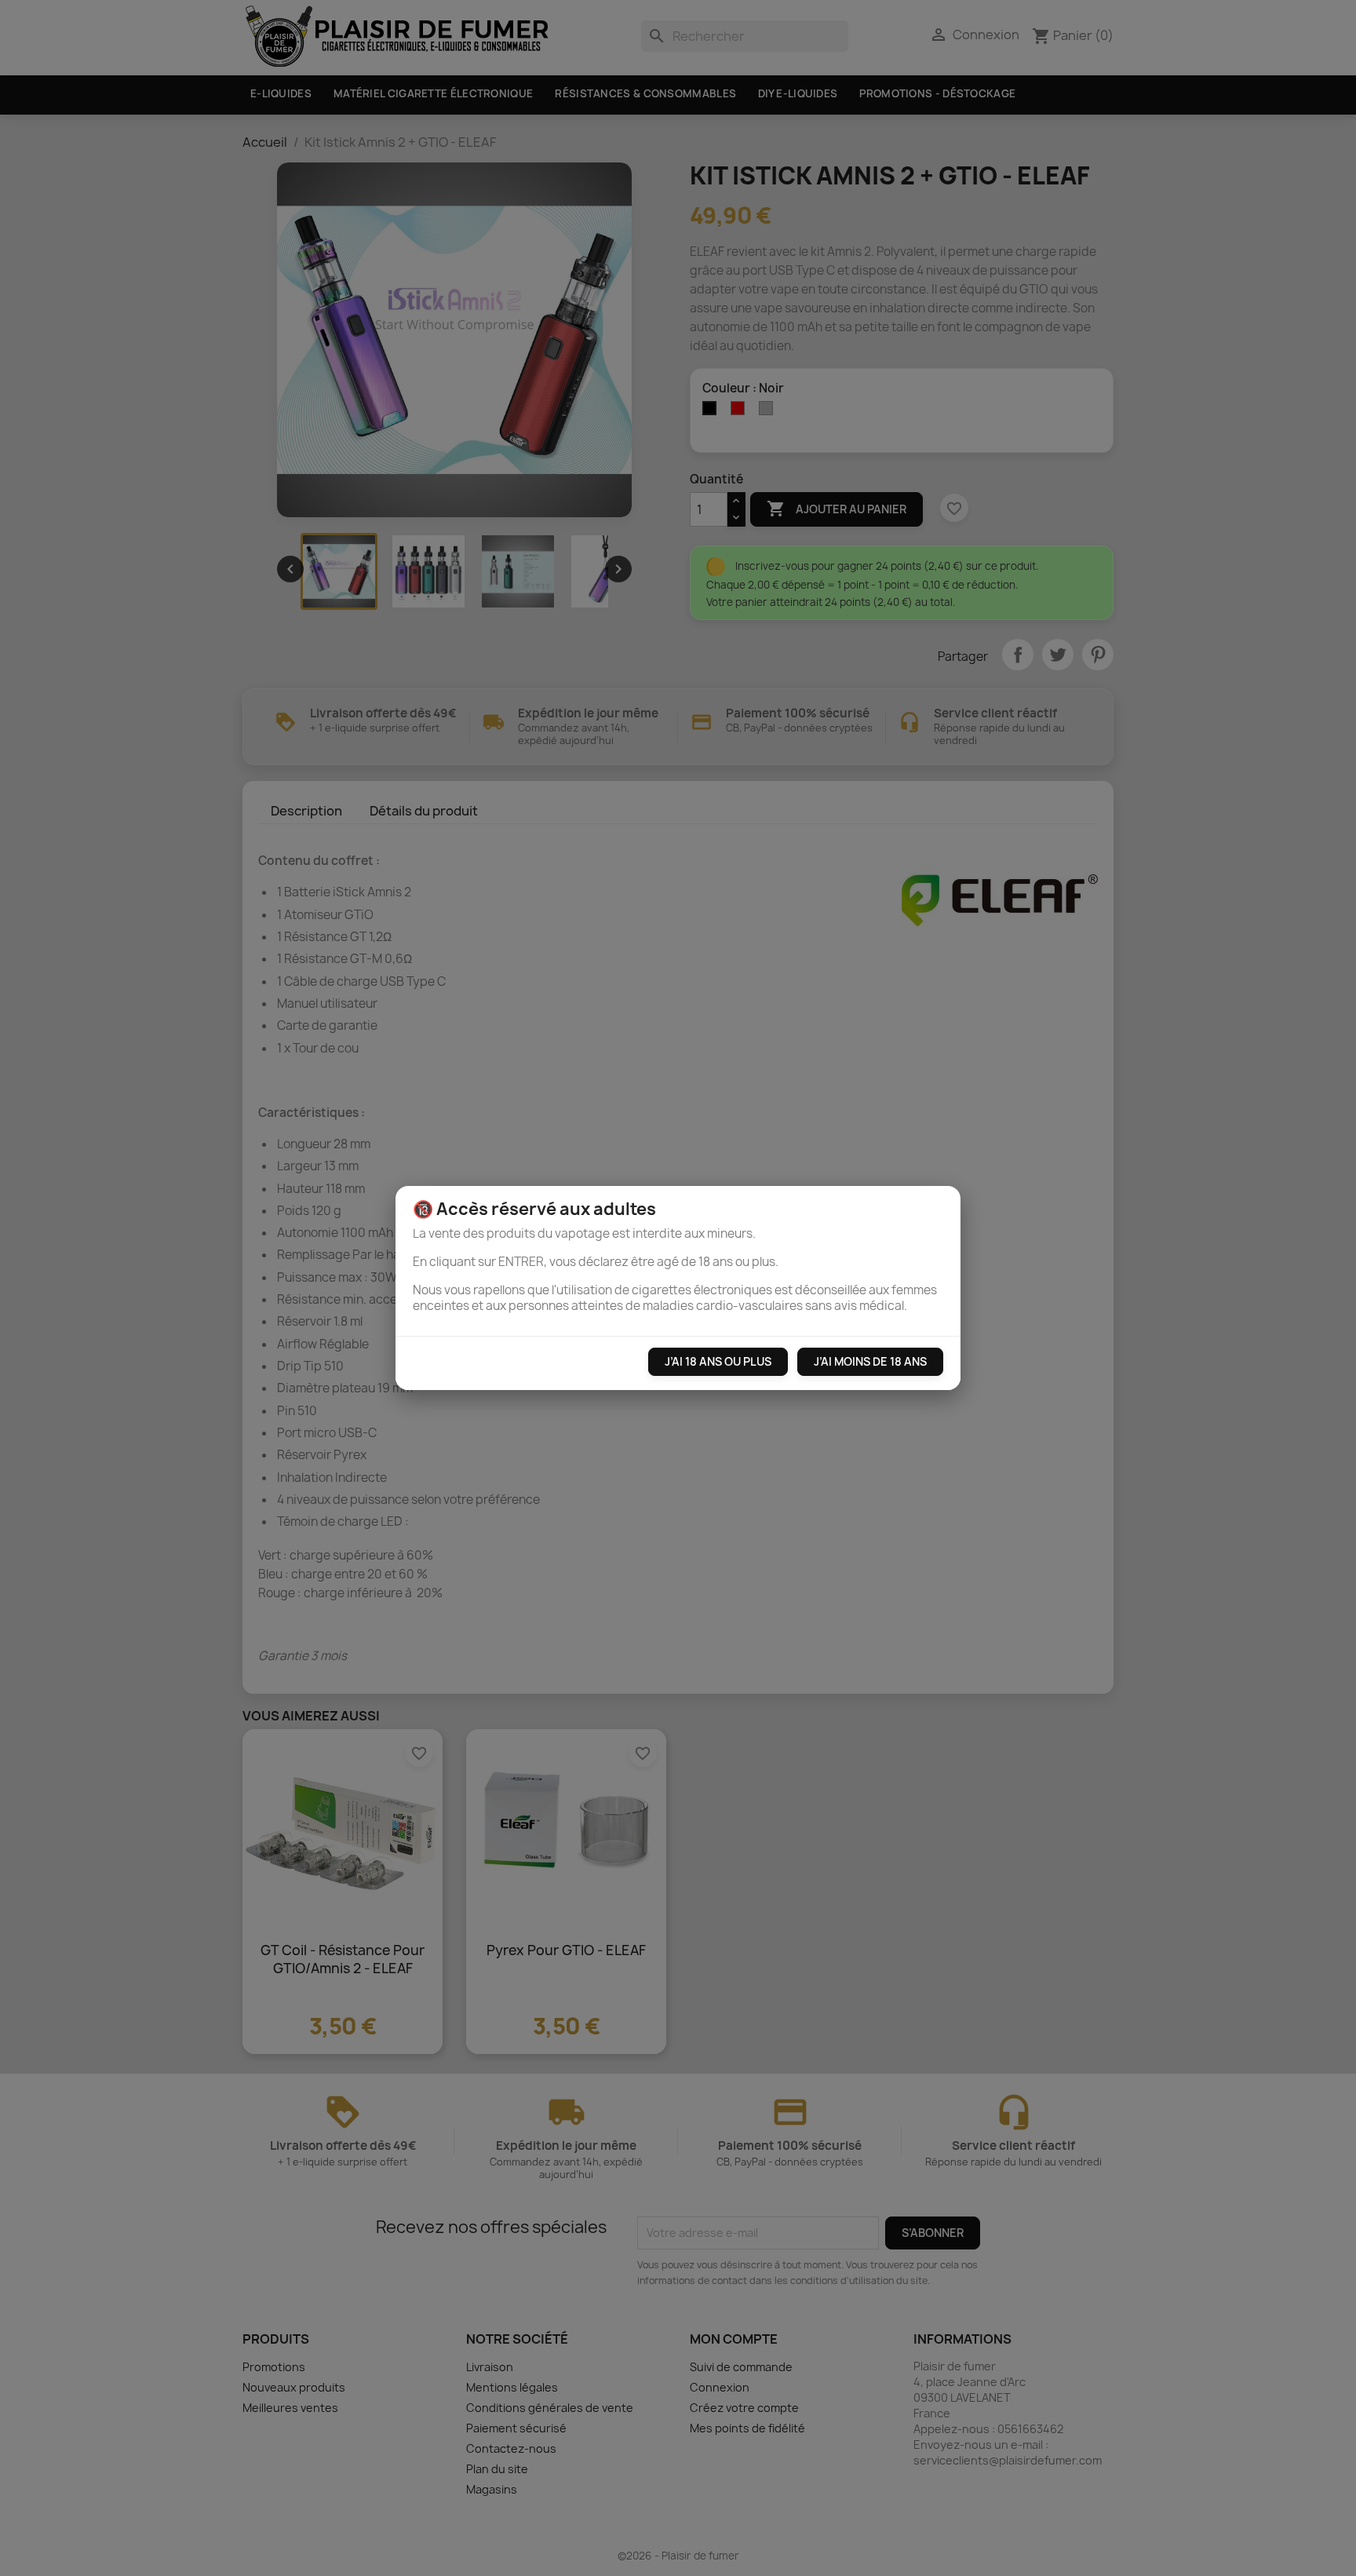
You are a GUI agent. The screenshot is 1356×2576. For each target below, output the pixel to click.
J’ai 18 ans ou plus (718, 1361)
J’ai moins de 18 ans (870, 1361)
